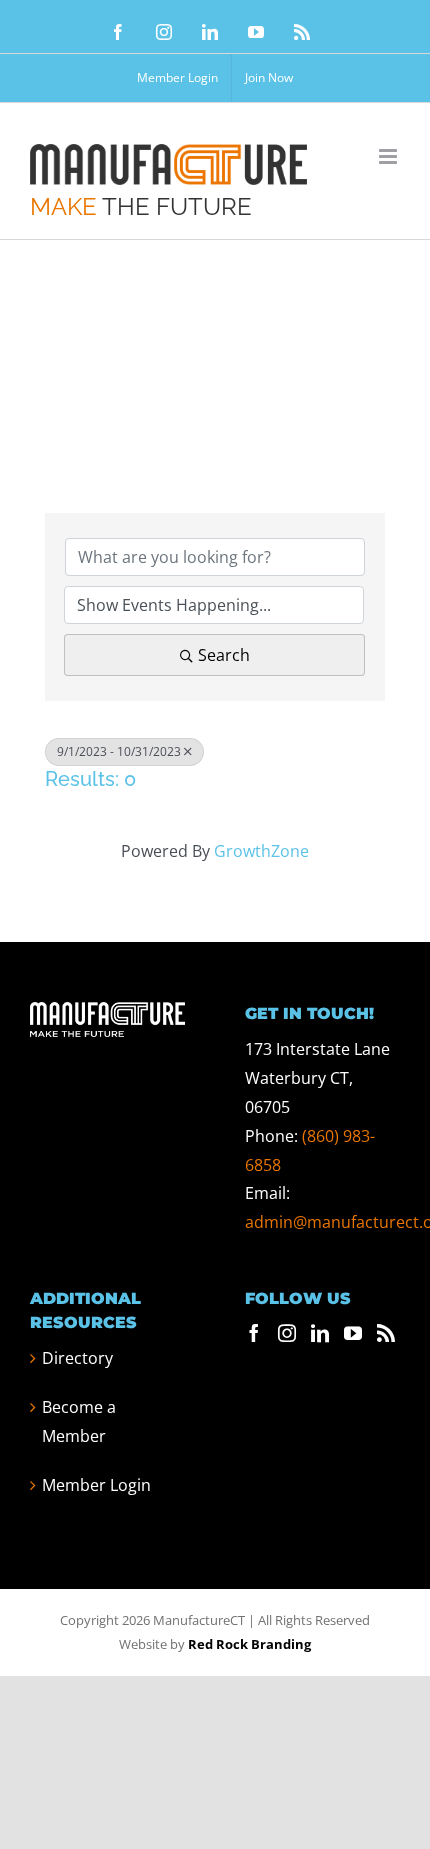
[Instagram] (287, 1333)
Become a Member (79, 1421)
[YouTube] (353, 1333)
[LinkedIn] (320, 1333)
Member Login (96, 1485)
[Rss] (386, 1333)
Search (224, 655)
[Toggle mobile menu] (389, 156)
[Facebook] (254, 1333)
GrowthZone (261, 851)
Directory (77, 1358)
